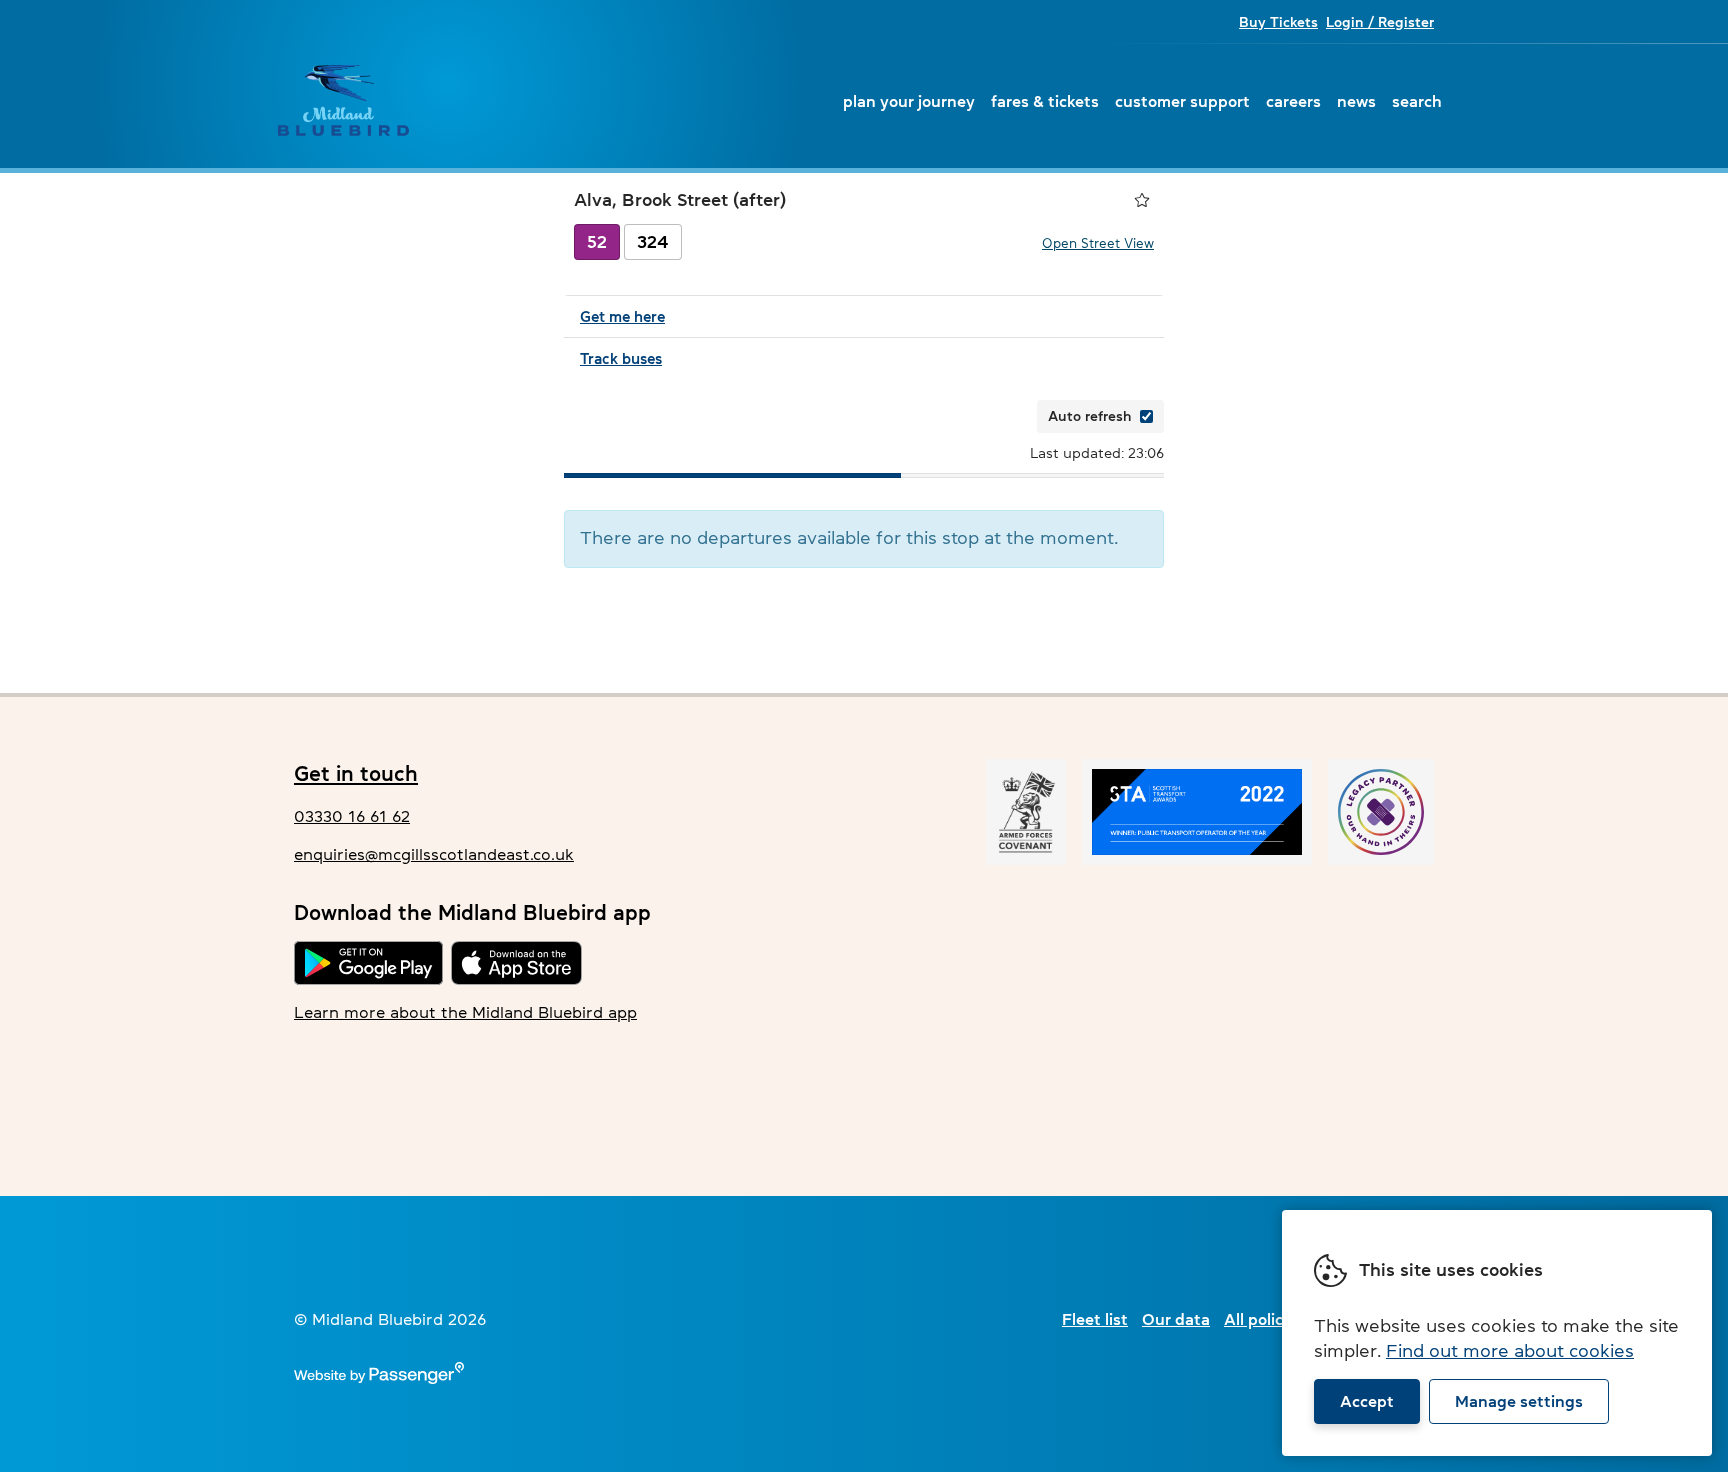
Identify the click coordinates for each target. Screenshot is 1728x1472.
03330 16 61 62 (352, 816)
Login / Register (1380, 22)
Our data (1176, 1319)
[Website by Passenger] (379, 1379)
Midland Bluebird (343, 101)
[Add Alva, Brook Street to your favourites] (1142, 200)
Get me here (622, 316)
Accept (1367, 1401)
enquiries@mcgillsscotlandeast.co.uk (434, 854)
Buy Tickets (1278, 22)
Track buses (621, 358)
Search (1417, 101)
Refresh (988, 416)
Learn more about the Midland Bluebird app (465, 1012)
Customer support (1182, 101)
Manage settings (1519, 1401)
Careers (1293, 101)
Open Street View (1098, 243)
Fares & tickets (1045, 101)
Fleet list (1095, 1319)
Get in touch (356, 773)
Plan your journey (909, 101)
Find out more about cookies (1510, 1351)
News (1356, 101)
